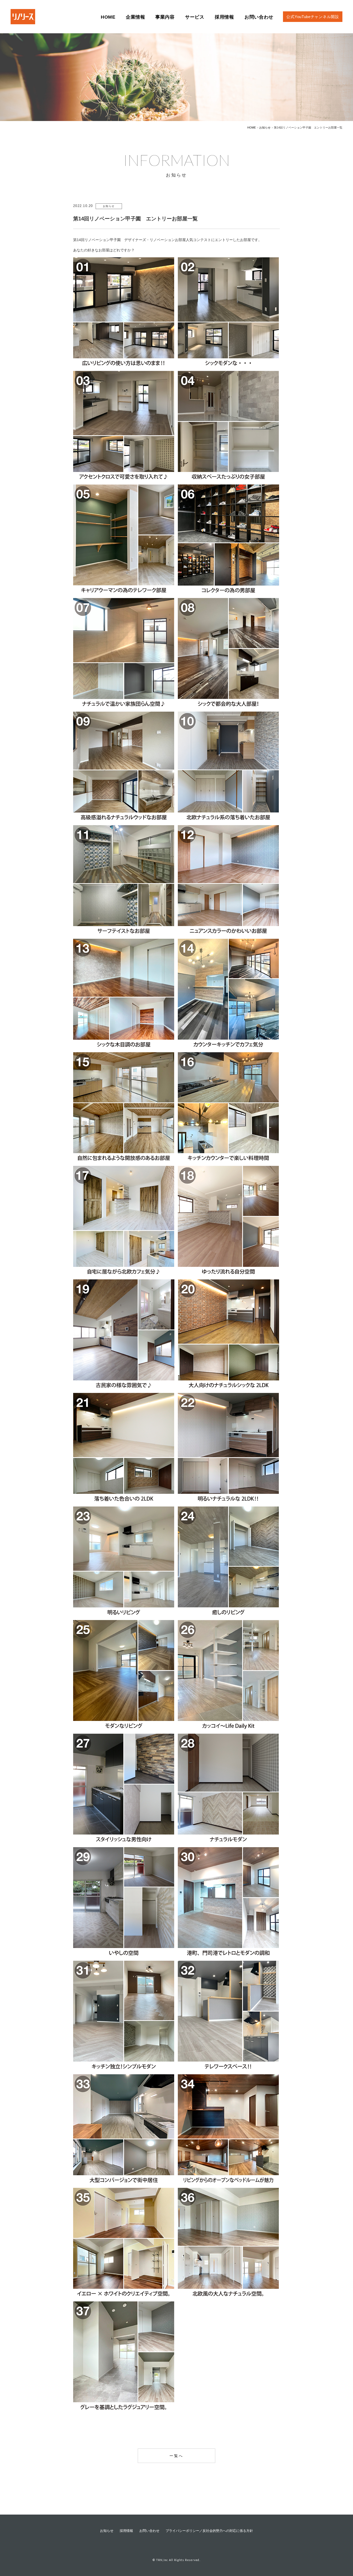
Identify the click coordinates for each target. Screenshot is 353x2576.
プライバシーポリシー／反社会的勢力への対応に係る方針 (209, 2531)
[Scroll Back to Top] (340, 2542)
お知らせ (107, 2531)
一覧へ (177, 2456)
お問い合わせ (149, 2531)
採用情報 (126, 2531)
